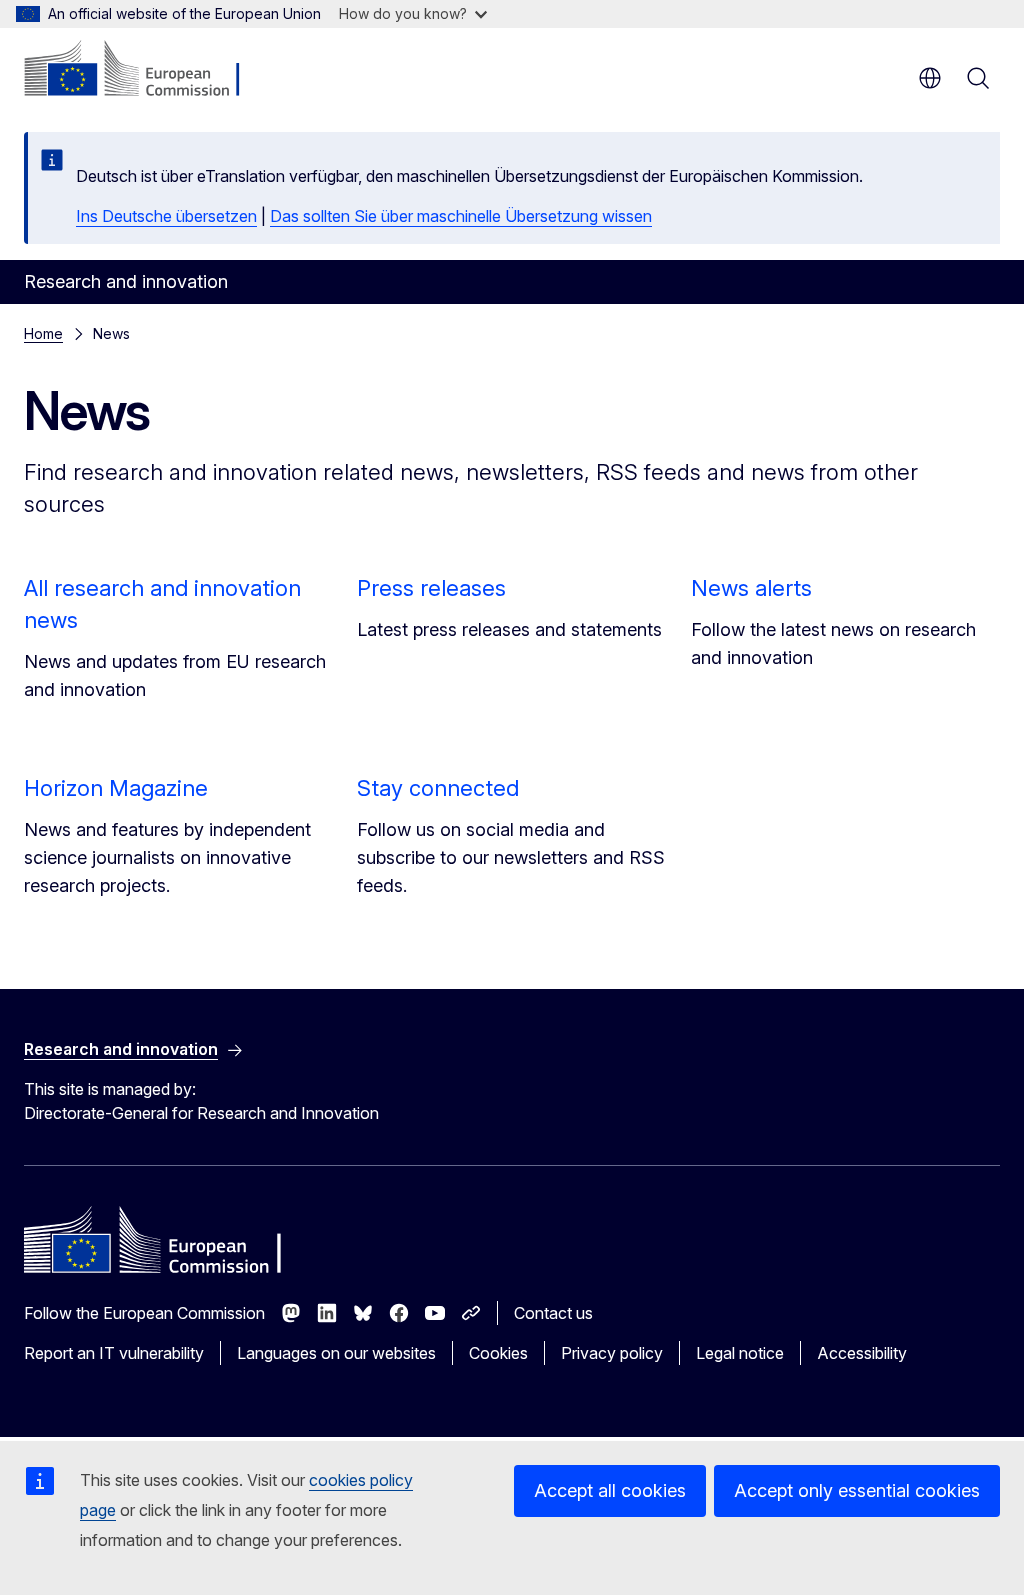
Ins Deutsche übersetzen (166, 216)
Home (43, 333)
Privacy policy (612, 1353)
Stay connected (438, 788)
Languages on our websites (336, 1353)
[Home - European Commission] (145, 70)
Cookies (498, 1353)
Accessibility (862, 1353)
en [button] (930, 78)
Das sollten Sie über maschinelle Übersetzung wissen (461, 216)
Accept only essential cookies (857, 1490)
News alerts (751, 588)
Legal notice (740, 1353)
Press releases (431, 588)
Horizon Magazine (116, 788)
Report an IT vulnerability (114, 1353)
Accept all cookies (610, 1490)
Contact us (553, 1313)
